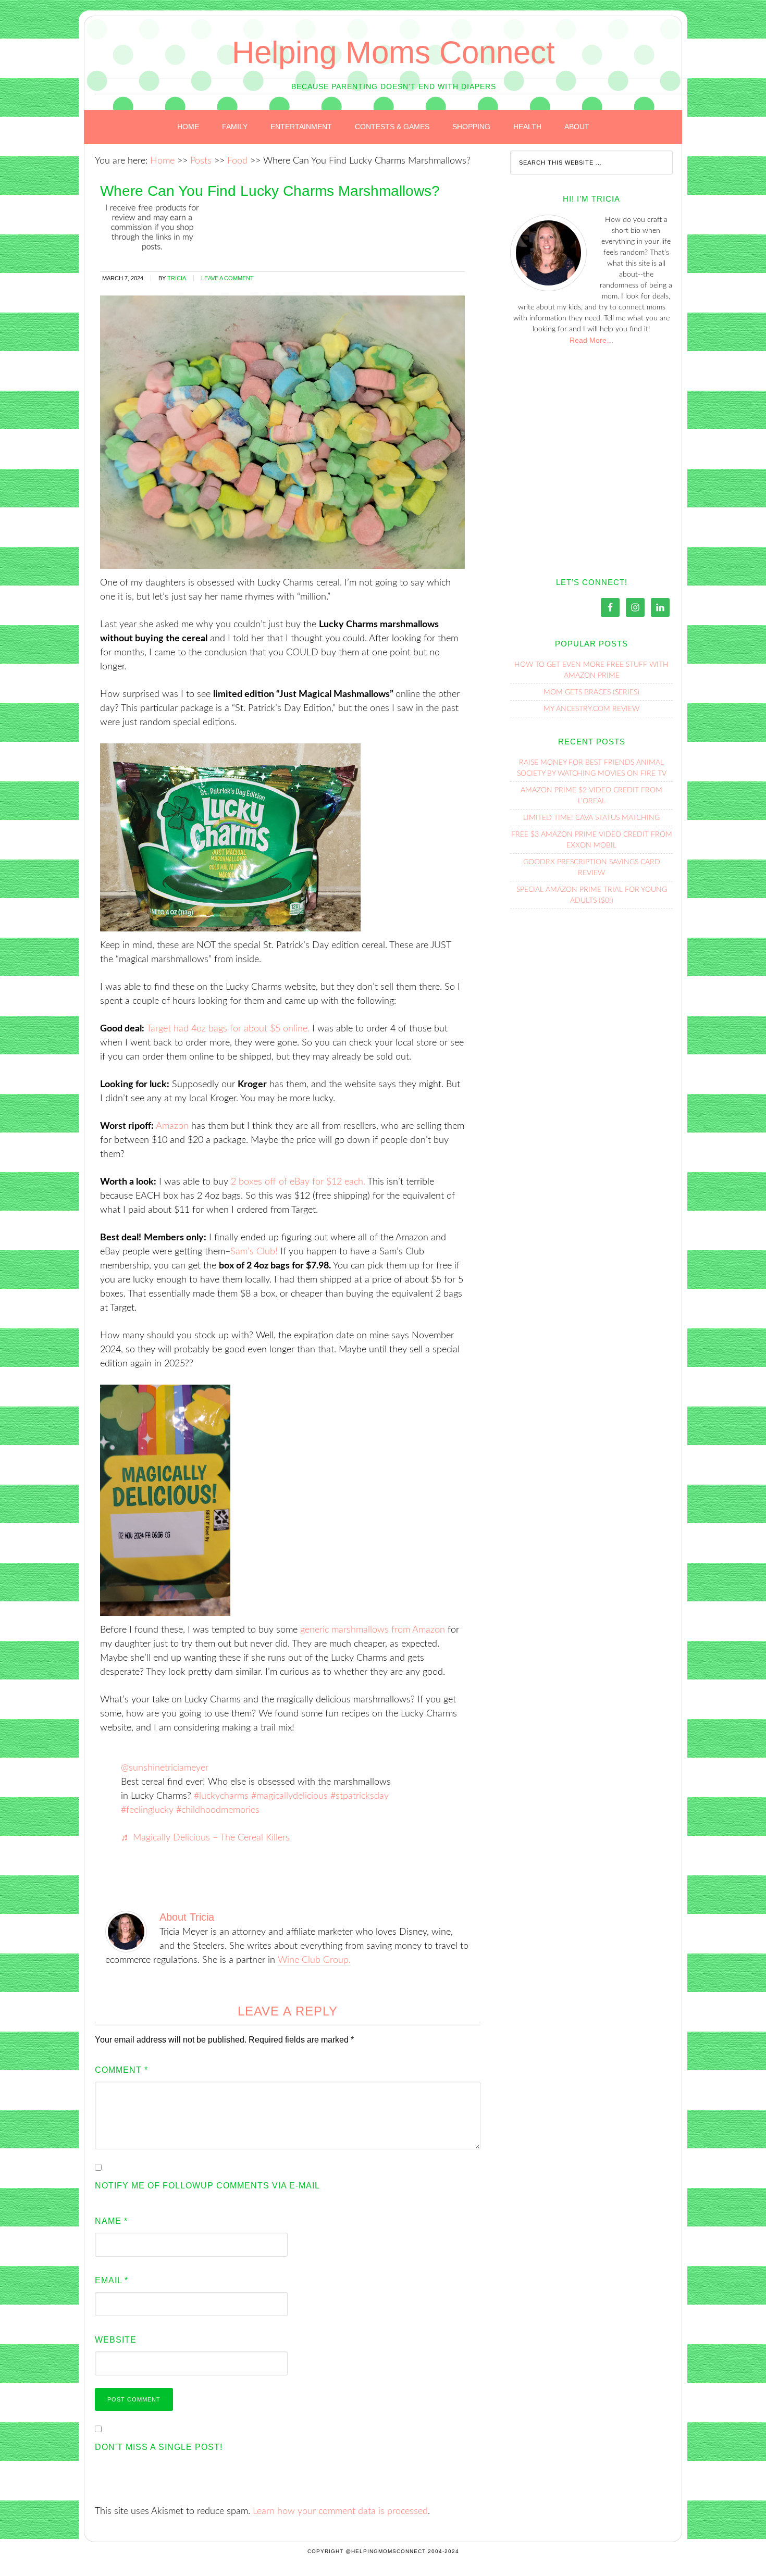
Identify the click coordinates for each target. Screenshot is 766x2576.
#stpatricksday (360, 1796)
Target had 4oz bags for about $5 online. (228, 1029)
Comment (121, 2070)
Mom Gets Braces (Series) (591, 692)
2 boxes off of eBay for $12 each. (298, 1182)
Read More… (592, 340)
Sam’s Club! (254, 1252)
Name (111, 2221)
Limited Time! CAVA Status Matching (591, 818)
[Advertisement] (591, 459)
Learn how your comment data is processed (340, 2511)
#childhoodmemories (218, 1810)
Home (162, 161)
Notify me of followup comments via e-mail (207, 2186)
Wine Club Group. (314, 1960)
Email (112, 2280)
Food (237, 161)
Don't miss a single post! (159, 2447)
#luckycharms (221, 1796)
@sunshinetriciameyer (165, 1768)
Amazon (172, 1126)
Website (116, 2340)
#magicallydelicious (289, 1796)
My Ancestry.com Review (591, 709)
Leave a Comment (227, 278)
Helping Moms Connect (393, 52)
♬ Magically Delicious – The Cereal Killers (205, 1838)
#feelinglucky (147, 1810)
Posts (201, 161)
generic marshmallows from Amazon (373, 1630)
